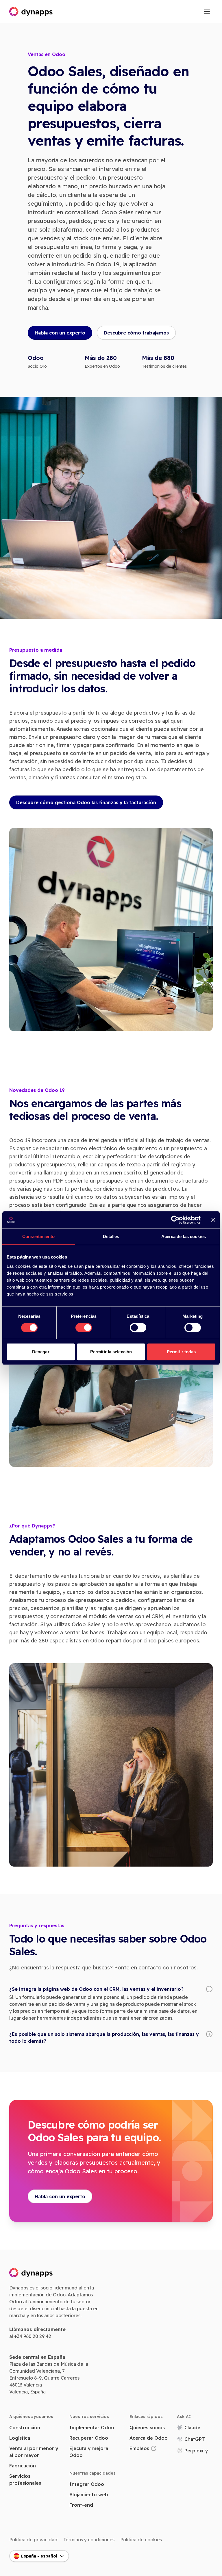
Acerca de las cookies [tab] (184, 1236)
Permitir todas (181, 1352)
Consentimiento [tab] (38, 1236)
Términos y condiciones (89, 2540)
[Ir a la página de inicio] (31, 12)
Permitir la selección (111, 1352)
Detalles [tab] (111, 1236)
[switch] (84, 1328)
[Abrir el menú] (207, 12)
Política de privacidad (33, 2540)
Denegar (41, 1352)
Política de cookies (141, 2540)
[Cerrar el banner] (213, 1220)
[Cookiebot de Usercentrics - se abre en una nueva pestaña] (175, 1220)
